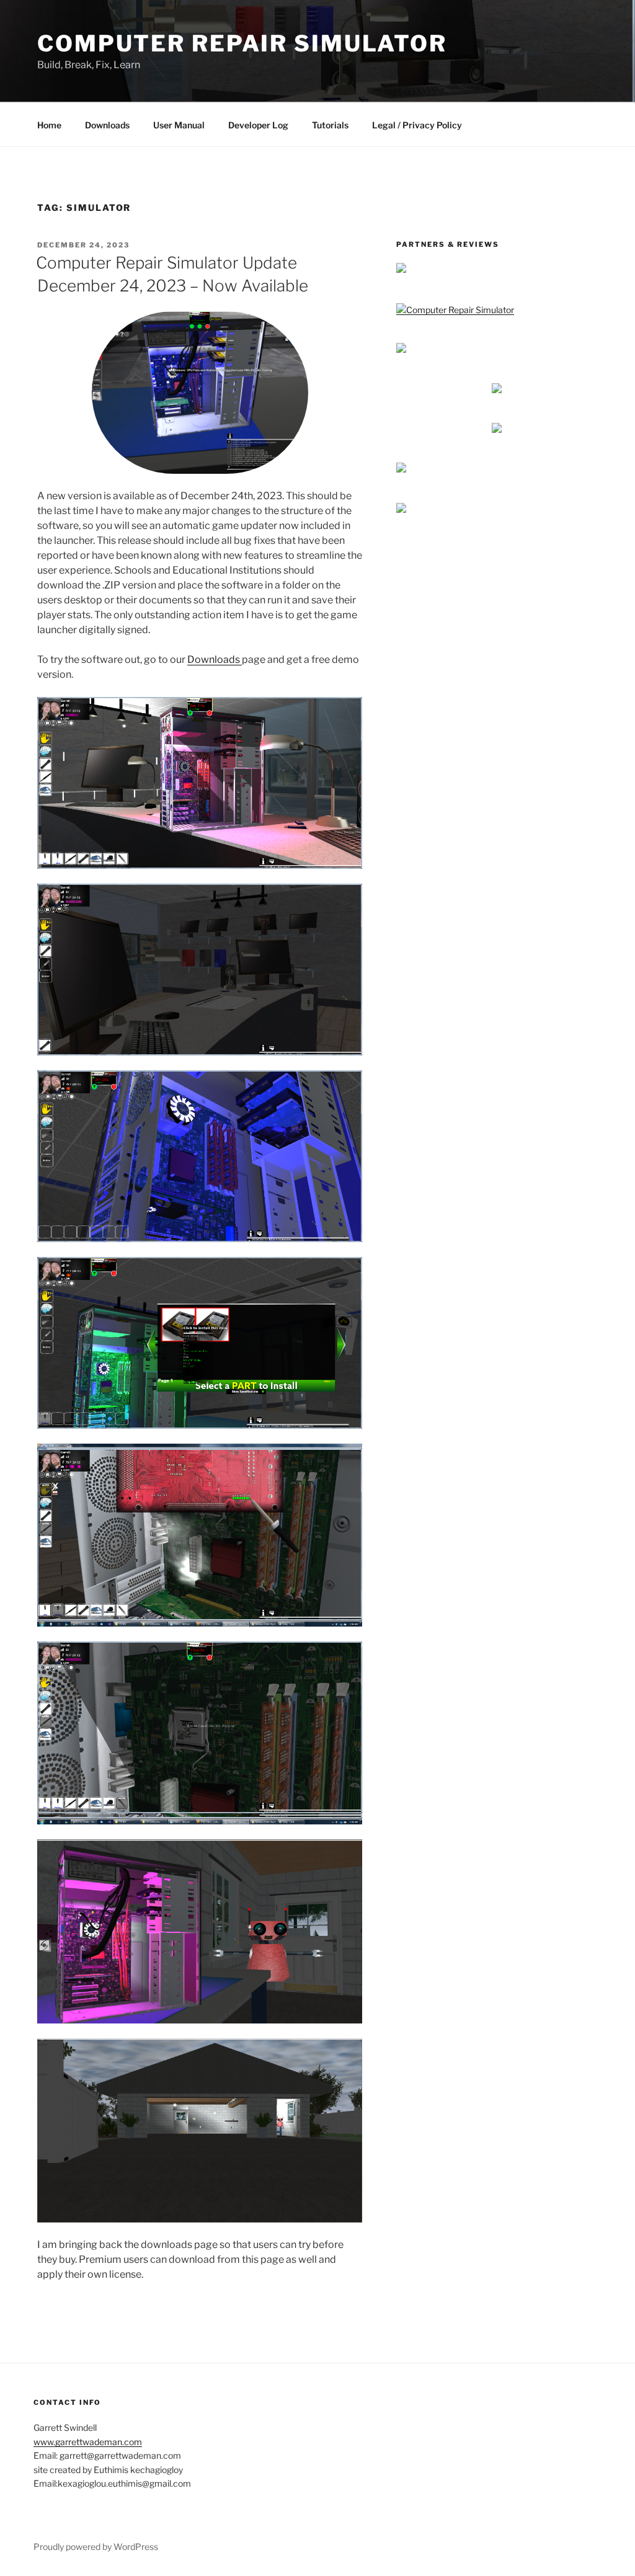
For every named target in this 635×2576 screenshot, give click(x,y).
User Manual (179, 125)
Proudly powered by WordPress (96, 2547)
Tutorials (330, 125)
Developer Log (258, 125)
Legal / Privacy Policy (417, 125)
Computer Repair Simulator (242, 43)
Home (49, 125)
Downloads (107, 125)
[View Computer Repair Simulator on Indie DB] (455, 310)
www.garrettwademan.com (88, 2442)
